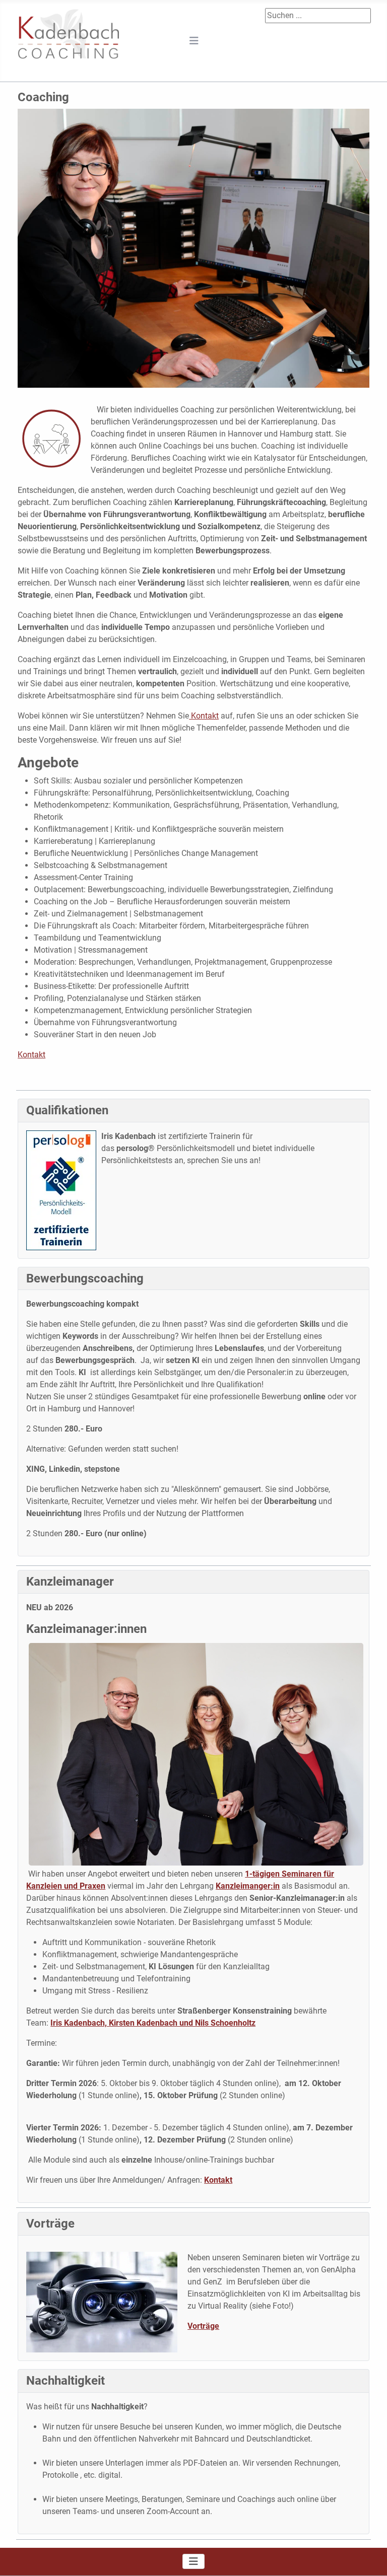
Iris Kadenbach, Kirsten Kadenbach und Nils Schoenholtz (153, 2023)
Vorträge (203, 2326)
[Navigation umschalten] (194, 41)
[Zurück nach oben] (369, 2557)
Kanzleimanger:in (248, 1886)
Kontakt (204, 716)
